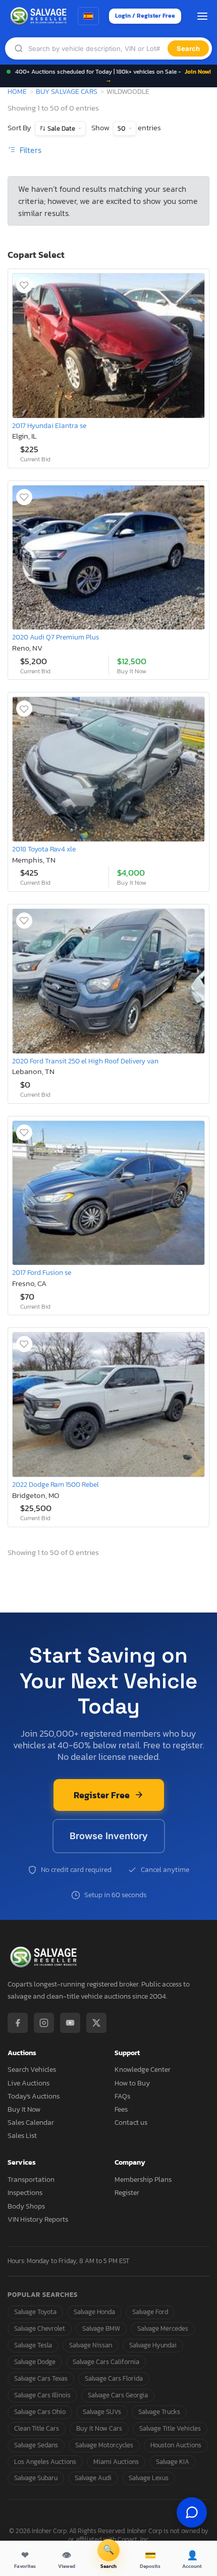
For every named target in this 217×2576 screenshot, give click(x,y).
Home (17, 91)
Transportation (31, 2180)
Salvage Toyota (35, 2312)
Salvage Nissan (91, 2345)
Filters (30, 150)
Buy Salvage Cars (67, 91)
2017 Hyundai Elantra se (49, 425)
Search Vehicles (32, 2070)
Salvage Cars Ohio (40, 2412)
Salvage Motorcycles (104, 2445)
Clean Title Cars (37, 2428)
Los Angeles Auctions (45, 2462)
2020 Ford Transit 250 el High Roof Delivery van (85, 1061)
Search (188, 48)
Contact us (131, 2123)
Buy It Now (24, 2109)
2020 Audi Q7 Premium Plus (56, 637)
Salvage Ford (150, 2312)
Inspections (25, 2193)
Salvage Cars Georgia (118, 2395)
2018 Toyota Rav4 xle (44, 849)
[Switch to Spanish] (88, 16)
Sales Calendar (31, 2123)
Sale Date (61, 128)
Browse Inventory (109, 1836)
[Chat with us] (192, 2512)
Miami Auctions (116, 2462)
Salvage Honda (94, 2312)
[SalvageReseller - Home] (40, 16)
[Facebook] (18, 2023)
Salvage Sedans (36, 2445)
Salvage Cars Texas (41, 2378)
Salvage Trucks (159, 2412)
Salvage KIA (173, 2462)
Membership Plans (143, 2180)
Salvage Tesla (33, 2345)
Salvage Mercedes (163, 2328)
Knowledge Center (143, 2070)
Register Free (102, 1795)
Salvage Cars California (106, 2362)
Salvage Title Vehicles (170, 2428)
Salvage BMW (101, 2328)
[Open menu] (202, 16)
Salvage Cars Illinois (42, 2395)
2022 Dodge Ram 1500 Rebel (56, 1484)
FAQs (122, 2096)
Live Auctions (29, 2083)
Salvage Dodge (35, 2362)
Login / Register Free (145, 16)
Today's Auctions (34, 2096)
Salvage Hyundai (153, 2345)
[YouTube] (70, 2023)
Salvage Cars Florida (114, 2378)
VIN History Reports (38, 2219)
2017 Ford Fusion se (42, 1272)
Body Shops (26, 2206)
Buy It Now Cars (99, 2428)
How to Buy (132, 2083)
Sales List (22, 2136)
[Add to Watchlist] (24, 285)
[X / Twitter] (96, 2023)
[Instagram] (44, 2023)
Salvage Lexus (149, 2478)
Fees (121, 2109)
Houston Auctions (176, 2445)
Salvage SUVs (102, 2412)
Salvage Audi (93, 2478)
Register (127, 2193)
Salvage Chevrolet (40, 2328)
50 (122, 128)
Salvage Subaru (36, 2478)
